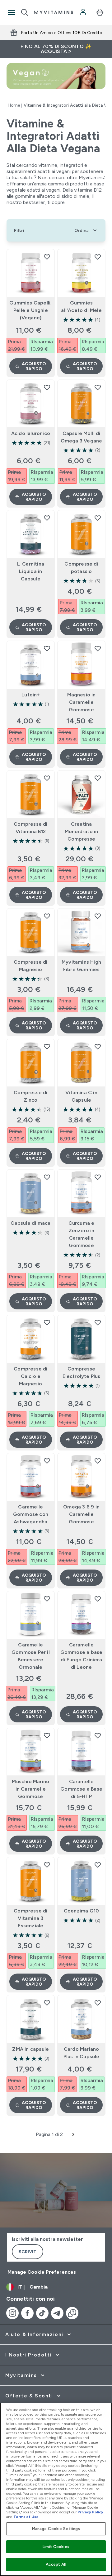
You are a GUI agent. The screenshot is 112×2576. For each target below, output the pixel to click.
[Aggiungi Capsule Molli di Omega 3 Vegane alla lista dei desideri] (98, 387)
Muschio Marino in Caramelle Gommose (30, 1789)
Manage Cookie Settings (56, 2529)
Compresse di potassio (81, 568)
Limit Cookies (56, 2547)
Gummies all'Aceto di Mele (81, 306)
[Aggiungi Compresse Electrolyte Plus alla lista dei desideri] (98, 1322)
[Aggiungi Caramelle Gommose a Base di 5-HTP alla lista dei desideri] (98, 1735)
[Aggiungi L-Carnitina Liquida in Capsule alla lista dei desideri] (47, 518)
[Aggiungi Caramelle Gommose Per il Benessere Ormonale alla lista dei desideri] (47, 1599)
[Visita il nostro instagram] (12, 2313)
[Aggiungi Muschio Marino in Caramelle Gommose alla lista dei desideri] (47, 1735)
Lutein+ (30, 695)
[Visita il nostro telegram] (57, 2313)
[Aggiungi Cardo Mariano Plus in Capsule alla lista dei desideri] (98, 2003)
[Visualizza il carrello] (100, 12)
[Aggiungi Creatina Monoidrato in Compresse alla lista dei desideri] (98, 778)
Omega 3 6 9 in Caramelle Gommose (81, 1514)
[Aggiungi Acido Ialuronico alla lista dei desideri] (47, 387)
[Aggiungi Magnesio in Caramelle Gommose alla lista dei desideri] (98, 648)
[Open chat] (72, 2313)
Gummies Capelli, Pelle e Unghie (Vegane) (30, 310)
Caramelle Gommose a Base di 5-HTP (81, 1789)
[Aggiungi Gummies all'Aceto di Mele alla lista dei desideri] (98, 257)
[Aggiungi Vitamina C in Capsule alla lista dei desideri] (98, 1046)
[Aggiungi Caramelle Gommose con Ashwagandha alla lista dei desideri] (47, 1461)
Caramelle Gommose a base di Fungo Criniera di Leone (82, 1656)
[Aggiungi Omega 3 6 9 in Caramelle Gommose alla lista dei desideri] (98, 1461)
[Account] (84, 12)
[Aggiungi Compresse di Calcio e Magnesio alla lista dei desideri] (47, 1322)
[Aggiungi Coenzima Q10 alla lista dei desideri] (98, 1865)
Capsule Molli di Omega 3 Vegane (82, 437)
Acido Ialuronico (31, 433)
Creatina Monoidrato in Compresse (82, 831)
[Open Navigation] (12, 12)
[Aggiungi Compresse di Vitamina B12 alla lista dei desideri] (47, 778)
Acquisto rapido (34, 366)
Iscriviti (28, 2252)
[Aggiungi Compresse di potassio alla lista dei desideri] (98, 518)
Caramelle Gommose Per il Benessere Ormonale (31, 1656)
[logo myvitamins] (54, 12)
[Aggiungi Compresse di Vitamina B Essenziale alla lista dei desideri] (47, 1865)
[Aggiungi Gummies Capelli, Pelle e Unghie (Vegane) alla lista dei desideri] (47, 257)
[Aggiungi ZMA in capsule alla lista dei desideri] (47, 2003)
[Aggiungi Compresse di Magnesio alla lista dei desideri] (47, 916)
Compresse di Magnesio (30, 966)
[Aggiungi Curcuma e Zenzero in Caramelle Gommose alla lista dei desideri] (98, 1177)
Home (14, 105)
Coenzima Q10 (81, 1911)
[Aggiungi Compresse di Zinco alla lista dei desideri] (47, 1046)
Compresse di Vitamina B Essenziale (30, 1918)
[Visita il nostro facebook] (27, 2313)
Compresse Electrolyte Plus (82, 1372)
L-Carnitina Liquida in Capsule (31, 571)
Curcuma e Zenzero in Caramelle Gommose (82, 1234)
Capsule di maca (30, 1223)
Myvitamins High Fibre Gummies (81, 966)
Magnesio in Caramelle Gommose (82, 702)
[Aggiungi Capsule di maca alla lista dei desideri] (47, 1177)
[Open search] (25, 12)
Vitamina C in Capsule (81, 1096)
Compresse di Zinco (30, 1096)
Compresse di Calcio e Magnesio (30, 1376)
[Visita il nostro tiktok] (42, 2313)
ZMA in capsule (30, 2049)
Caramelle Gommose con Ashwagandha (31, 1514)
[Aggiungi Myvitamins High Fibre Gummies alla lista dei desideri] (98, 916)
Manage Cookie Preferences (42, 2272)
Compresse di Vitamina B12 (30, 828)
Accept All (56, 2564)
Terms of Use (26, 2517)
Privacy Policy (90, 2512)
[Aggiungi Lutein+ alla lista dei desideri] (47, 648)
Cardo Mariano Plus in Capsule (82, 2053)
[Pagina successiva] (73, 2134)
